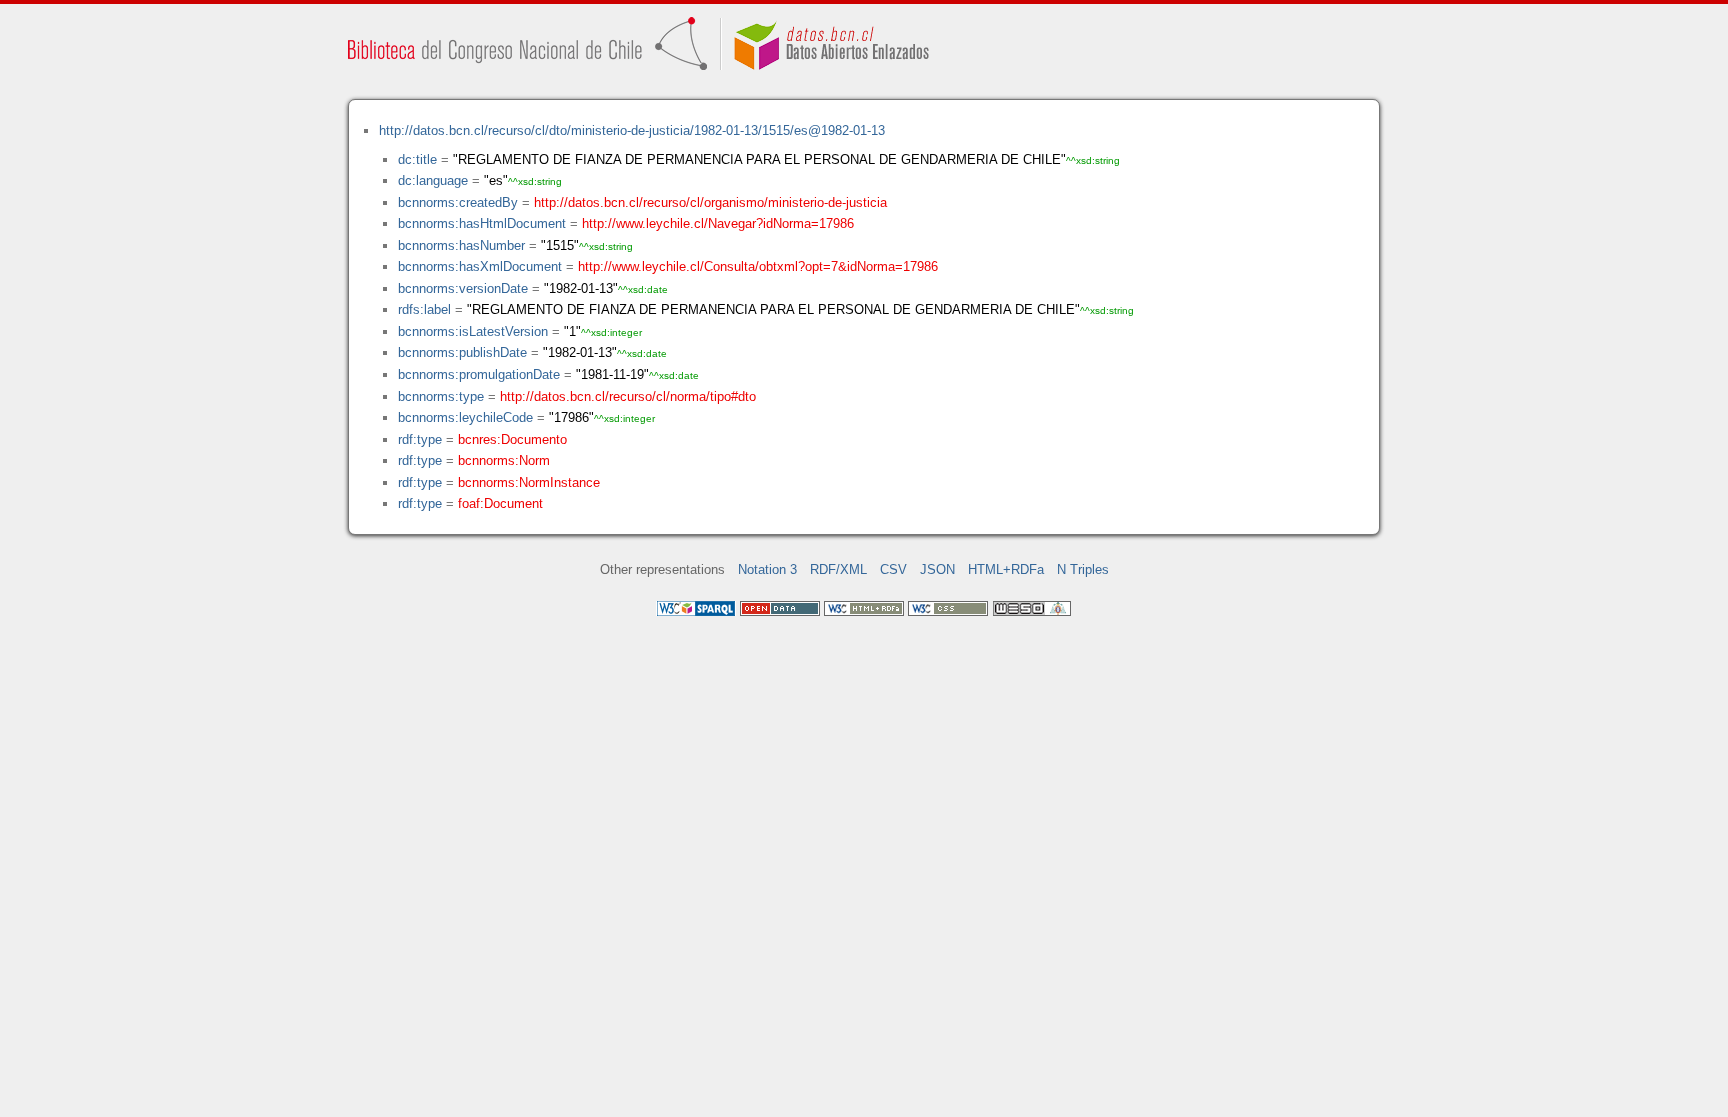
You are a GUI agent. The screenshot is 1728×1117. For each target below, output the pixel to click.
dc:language (433, 180)
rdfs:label (424, 309)
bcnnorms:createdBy (458, 202)
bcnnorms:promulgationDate (479, 374)
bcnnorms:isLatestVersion (473, 331)
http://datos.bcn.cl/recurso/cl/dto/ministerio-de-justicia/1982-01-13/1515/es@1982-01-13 (632, 130)
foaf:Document (500, 503)
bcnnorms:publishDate (462, 352)
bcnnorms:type (441, 396)
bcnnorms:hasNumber (461, 245)
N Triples (1083, 569)
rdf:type (420, 439)
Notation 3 (767, 569)
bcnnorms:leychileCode (465, 417)
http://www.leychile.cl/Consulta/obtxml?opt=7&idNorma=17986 (758, 266)
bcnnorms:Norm (504, 460)
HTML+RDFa (1006, 569)
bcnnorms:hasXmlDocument (480, 266)
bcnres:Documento (512, 439)
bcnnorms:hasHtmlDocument (482, 223)
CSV (893, 569)
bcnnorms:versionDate (463, 288)
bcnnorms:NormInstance (529, 482)
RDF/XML (838, 569)
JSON (937, 569)
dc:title (417, 159)
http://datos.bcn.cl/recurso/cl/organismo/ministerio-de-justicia (710, 202)
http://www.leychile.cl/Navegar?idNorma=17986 (718, 223)
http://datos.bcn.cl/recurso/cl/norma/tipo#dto (628, 396)
